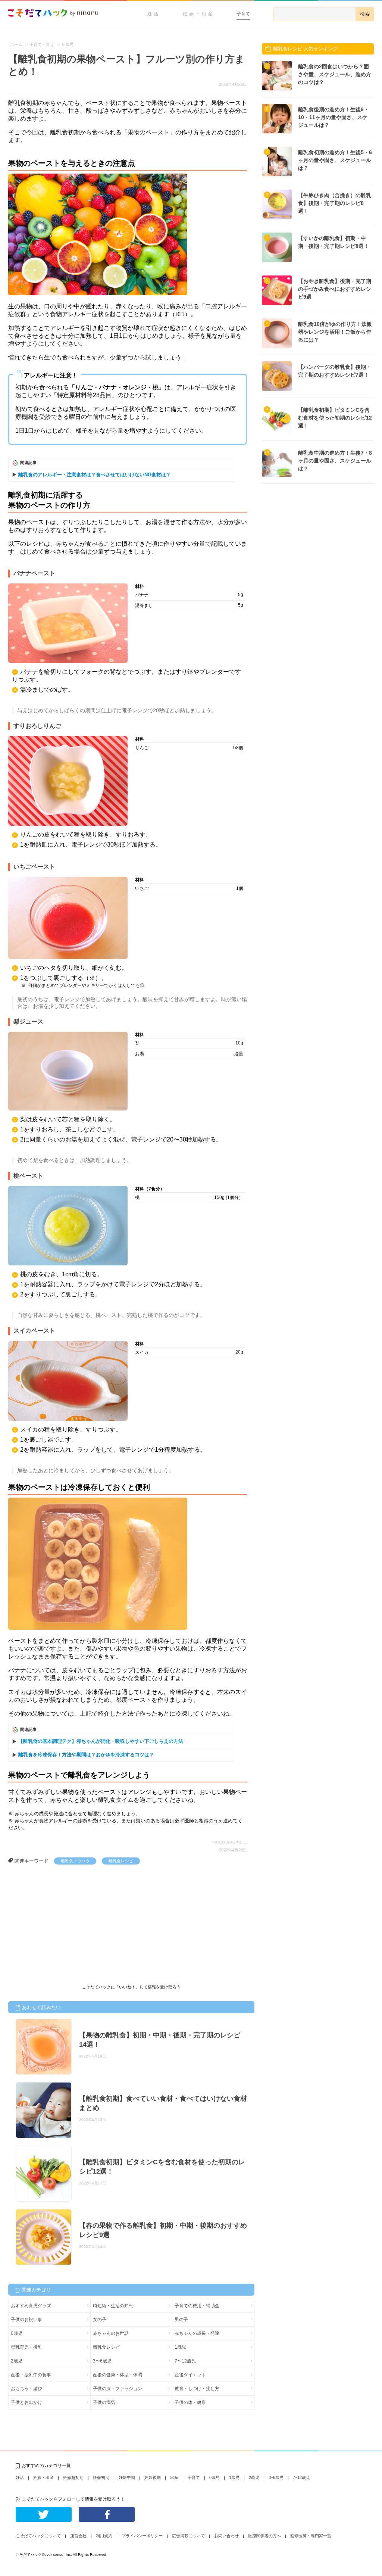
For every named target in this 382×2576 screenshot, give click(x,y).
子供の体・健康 (190, 2402)
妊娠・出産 (199, 14)
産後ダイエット (190, 2375)
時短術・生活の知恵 (113, 2306)
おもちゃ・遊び (26, 2389)
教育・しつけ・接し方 (197, 2389)
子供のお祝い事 (26, 2320)
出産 (174, 2477)
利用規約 (104, 2536)
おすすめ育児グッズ (31, 2306)
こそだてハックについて (38, 2536)
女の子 (100, 2320)
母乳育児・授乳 (26, 2347)
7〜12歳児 (185, 2361)
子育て (243, 14)
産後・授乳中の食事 (31, 2375)
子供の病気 (104, 2402)
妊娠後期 (153, 2477)
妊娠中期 (127, 2477)
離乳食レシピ (121, 1861)
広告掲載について (188, 2536)
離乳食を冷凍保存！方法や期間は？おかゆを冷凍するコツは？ (86, 1755)
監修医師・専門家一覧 (311, 2536)
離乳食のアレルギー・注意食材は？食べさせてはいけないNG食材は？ (95, 475)
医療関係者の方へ (264, 2536)
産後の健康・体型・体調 (118, 2375)
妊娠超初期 (73, 2477)
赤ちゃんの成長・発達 (197, 2333)
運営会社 (78, 2536)
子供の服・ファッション (118, 2389)
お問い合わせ (226, 2536)
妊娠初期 (101, 2477)
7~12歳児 (301, 2477)
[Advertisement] (64, 1921)
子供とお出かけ (26, 2402)
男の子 (181, 2320)
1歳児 (180, 2347)
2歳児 (17, 2361)
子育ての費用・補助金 (197, 2306)
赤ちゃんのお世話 (111, 2333)
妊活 (154, 14)
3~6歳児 (276, 2477)
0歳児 (17, 2333)
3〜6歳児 (102, 2361)
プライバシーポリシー (142, 2536)
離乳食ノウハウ (75, 1861)
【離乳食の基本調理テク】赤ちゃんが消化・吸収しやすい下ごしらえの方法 (101, 1741)
